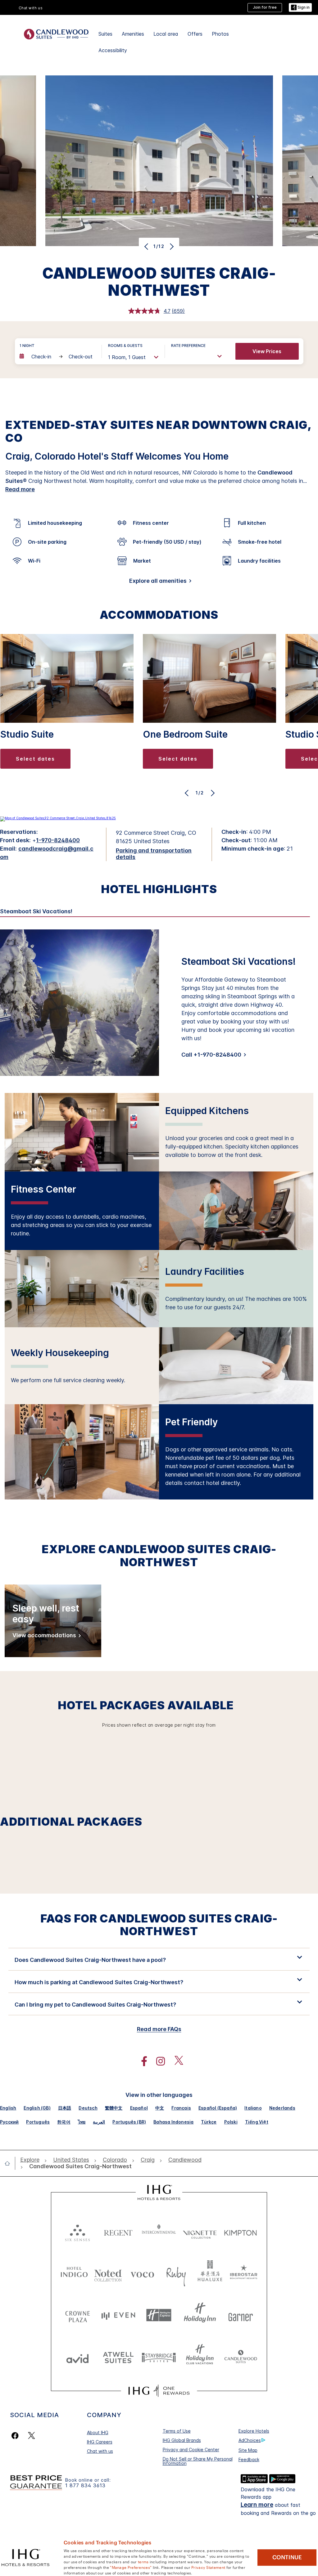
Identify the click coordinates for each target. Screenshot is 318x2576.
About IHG (98, 2432)
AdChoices (250, 2440)
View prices (267, 351)
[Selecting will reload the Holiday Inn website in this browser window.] (200, 2315)
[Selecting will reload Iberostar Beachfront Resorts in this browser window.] (244, 2273)
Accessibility (113, 50)
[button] (300, 8)
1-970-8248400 (58, 840)
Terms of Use (177, 2431)
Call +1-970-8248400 (211, 1055)
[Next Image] (171, 246)
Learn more (257, 2505)
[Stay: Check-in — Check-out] (57, 357)
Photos (220, 34)
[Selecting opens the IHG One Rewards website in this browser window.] (159, 2391)
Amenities (133, 34)
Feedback (249, 2459)
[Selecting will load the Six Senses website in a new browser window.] (77, 2231)
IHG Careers (100, 2442)
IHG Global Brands (182, 2440)
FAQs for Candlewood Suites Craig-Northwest (159, 1925)
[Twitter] (32, 2436)
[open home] (10, 2163)
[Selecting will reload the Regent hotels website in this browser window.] (118, 2231)
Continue (287, 2557)
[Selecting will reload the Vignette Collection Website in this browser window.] (200, 2231)
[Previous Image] (147, 246)
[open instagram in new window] (157, 2061)
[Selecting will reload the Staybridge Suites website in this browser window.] (159, 2357)
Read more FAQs (159, 2029)
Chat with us (100, 2451)
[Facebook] (16, 2436)
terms (143, 2561)
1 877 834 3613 (85, 2486)
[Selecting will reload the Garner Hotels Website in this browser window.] (241, 2315)
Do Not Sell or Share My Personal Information (198, 2461)
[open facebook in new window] (141, 2061)
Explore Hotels (254, 2431)
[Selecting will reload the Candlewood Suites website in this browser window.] (241, 2357)
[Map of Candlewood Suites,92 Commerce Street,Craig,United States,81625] (58, 818)
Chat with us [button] (31, 8)
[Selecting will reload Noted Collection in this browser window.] (108, 2273)
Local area (166, 34)
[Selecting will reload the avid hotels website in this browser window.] (77, 2357)
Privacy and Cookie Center (191, 2450)
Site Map (248, 2450)
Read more (20, 489)
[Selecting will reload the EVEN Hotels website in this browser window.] (118, 2315)
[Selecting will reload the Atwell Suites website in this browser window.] (118, 2357)
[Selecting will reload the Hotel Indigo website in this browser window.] (74, 2273)
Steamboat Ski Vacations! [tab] (36, 911)
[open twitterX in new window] (176, 2061)
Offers (195, 34)
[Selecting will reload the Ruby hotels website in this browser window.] (176, 2273)
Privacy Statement (208, 2567)
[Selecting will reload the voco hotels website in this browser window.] (142, 2273)
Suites (105, 34)
